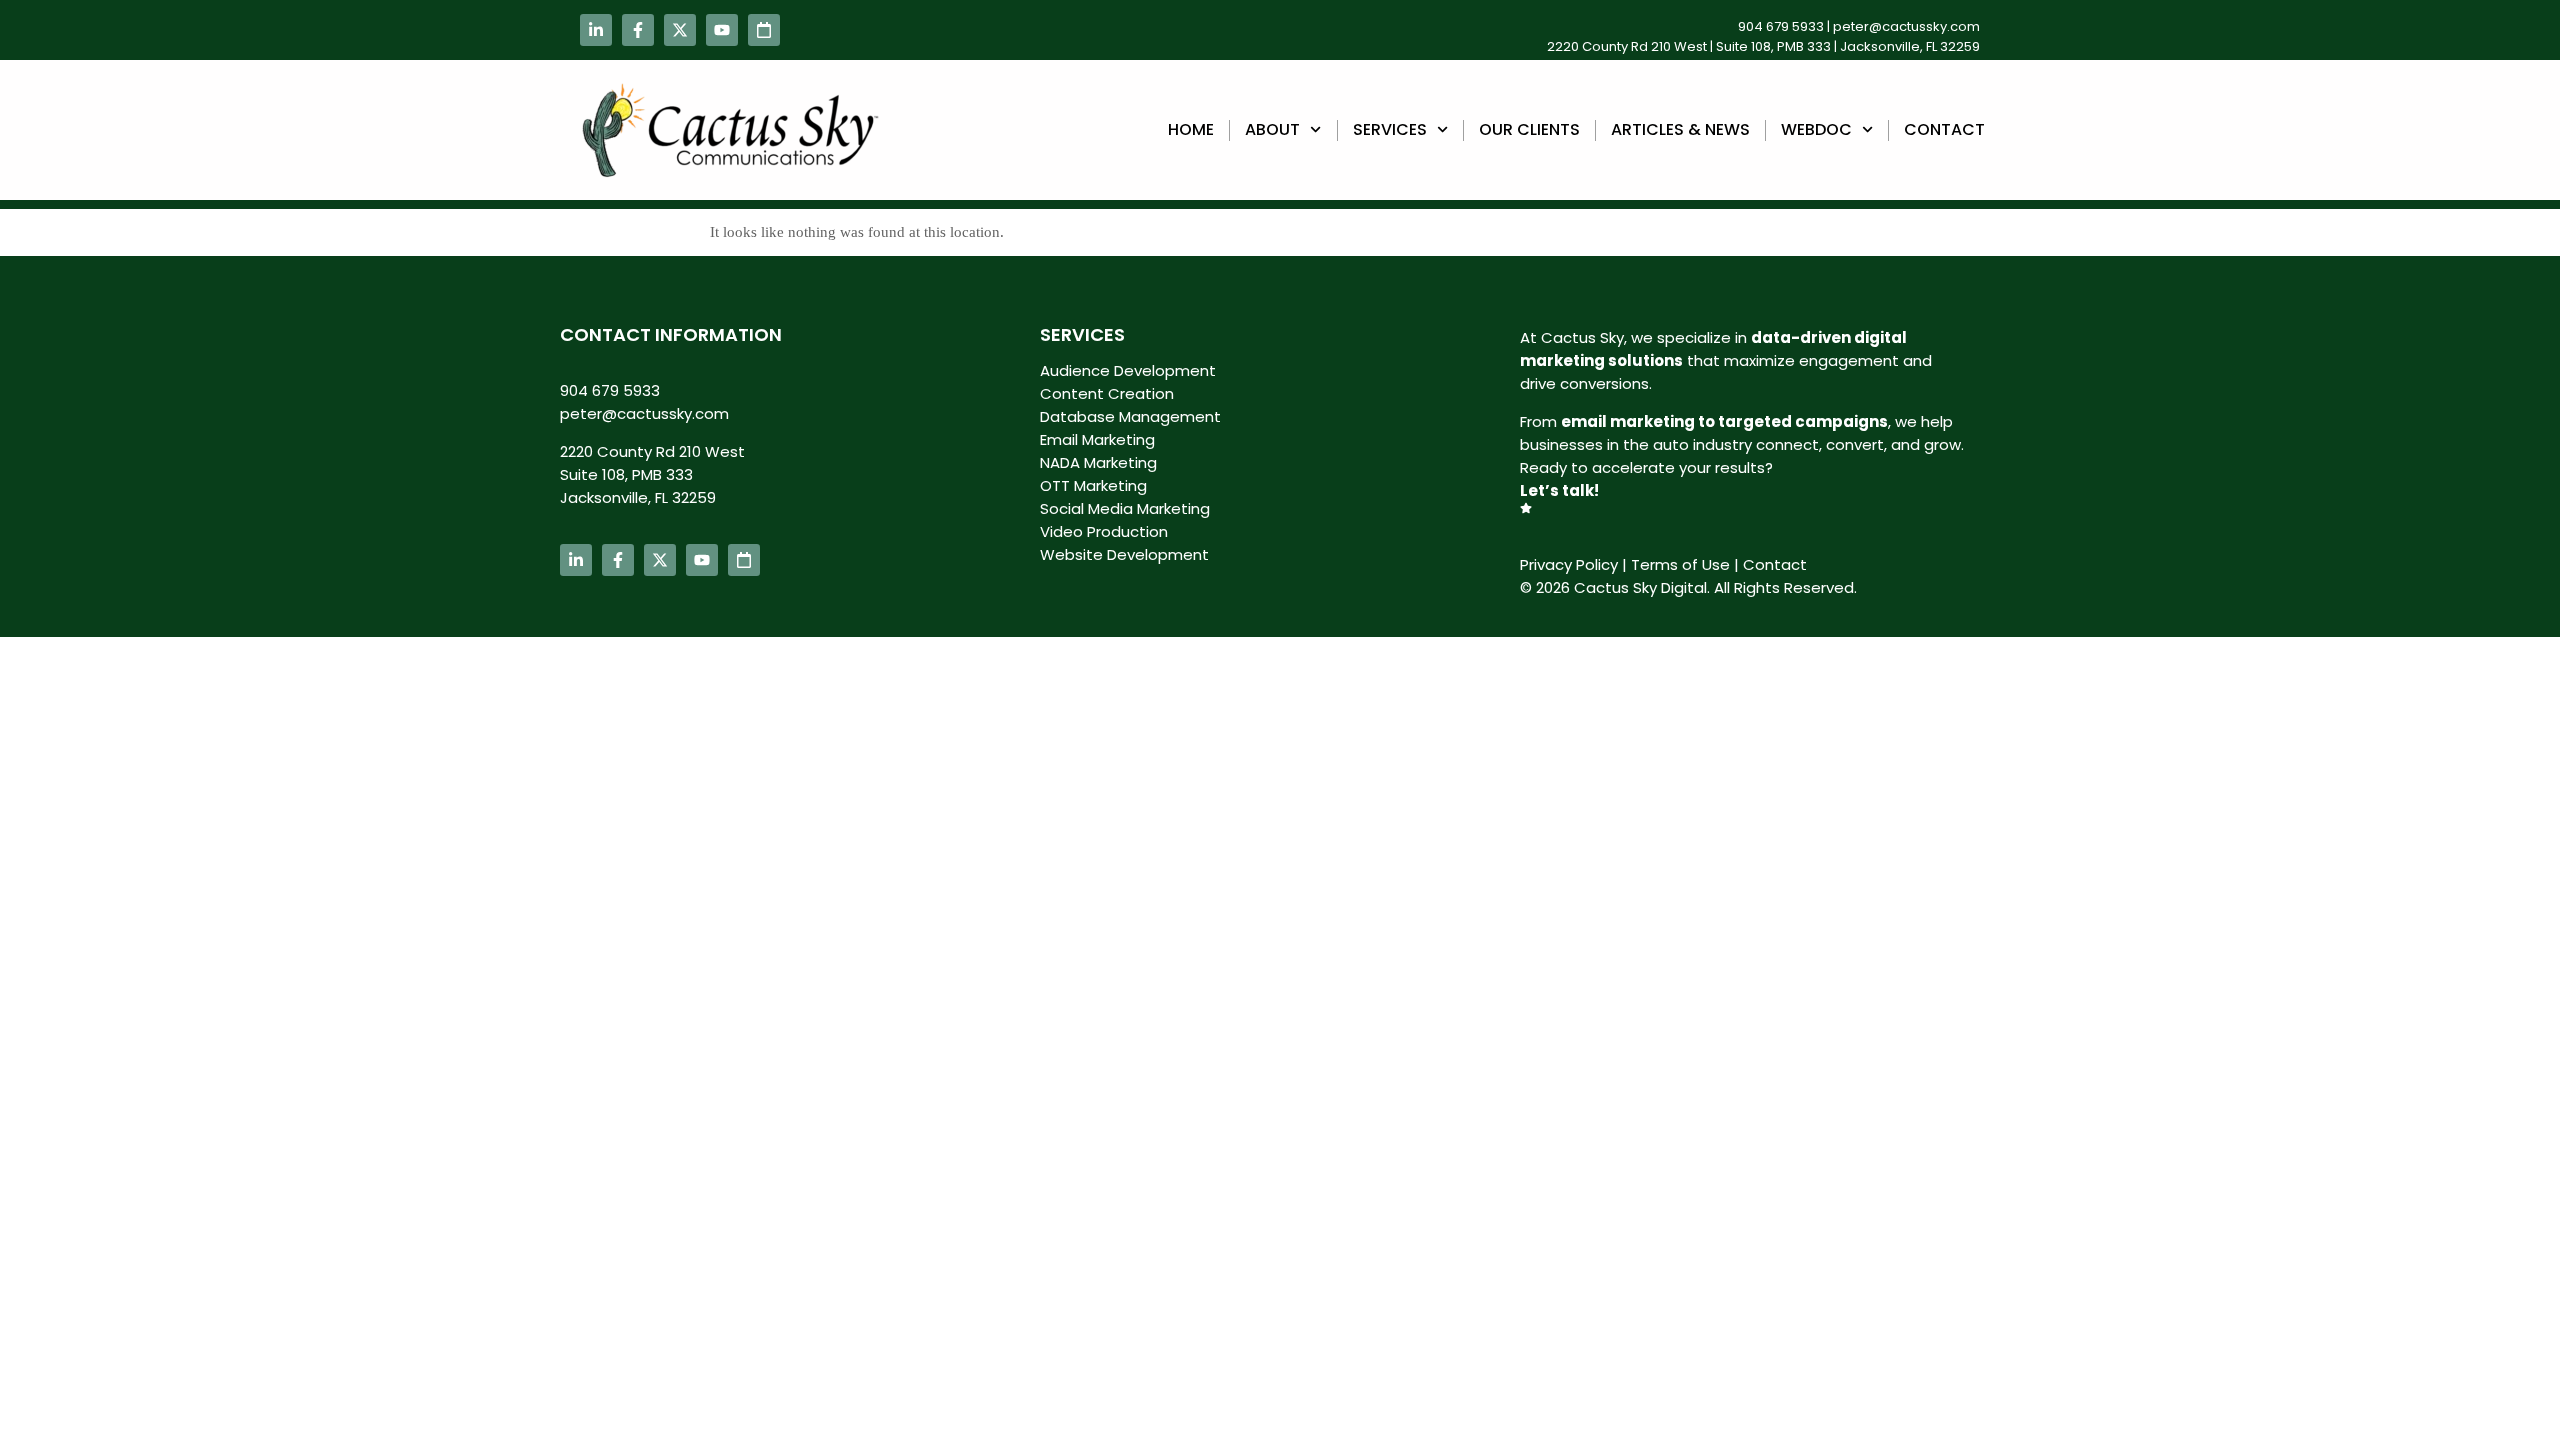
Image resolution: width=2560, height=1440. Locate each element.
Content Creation (1107, 393)
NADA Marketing (1098, 462)
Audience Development (1128, 370)
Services (1390, 129)
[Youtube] (722, 30)
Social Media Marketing (1125, 508)
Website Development (1124, 554)
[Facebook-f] (638, 30)
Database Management (1130, 416)
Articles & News (1680, 129)
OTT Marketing (1093, 485)
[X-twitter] (680, 30)
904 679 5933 (1781, 26)
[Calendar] (764, 30)
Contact (1944, 129)
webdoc (1816, 129)
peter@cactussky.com (1906, 26)
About (1272, 129)
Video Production (1104, 531)
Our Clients (1529, 129)
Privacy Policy (1569, 564)
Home (1191, 129)
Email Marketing (1097, 439)
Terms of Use (1680, 564)
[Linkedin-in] (596, 30)
